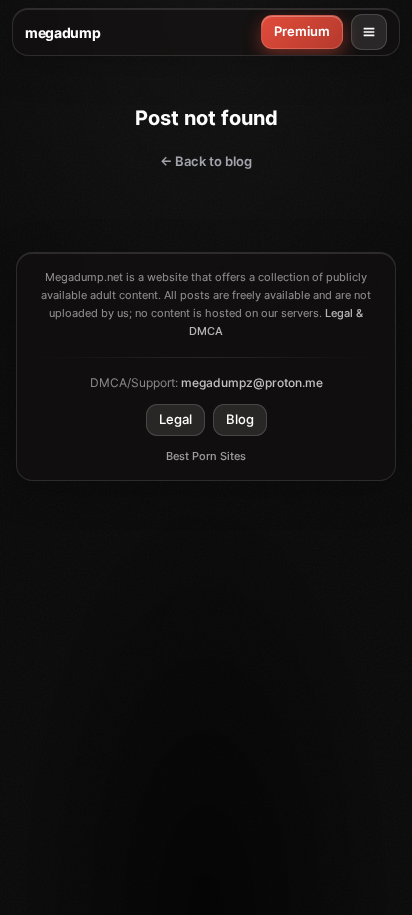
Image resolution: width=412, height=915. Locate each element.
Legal (175, 419)
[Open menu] (369, 32)
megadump (62, 32)
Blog (240, 419)
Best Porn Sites (206, 456)
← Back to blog (206, 161)
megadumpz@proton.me (252, 382)
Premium (302, 31)
